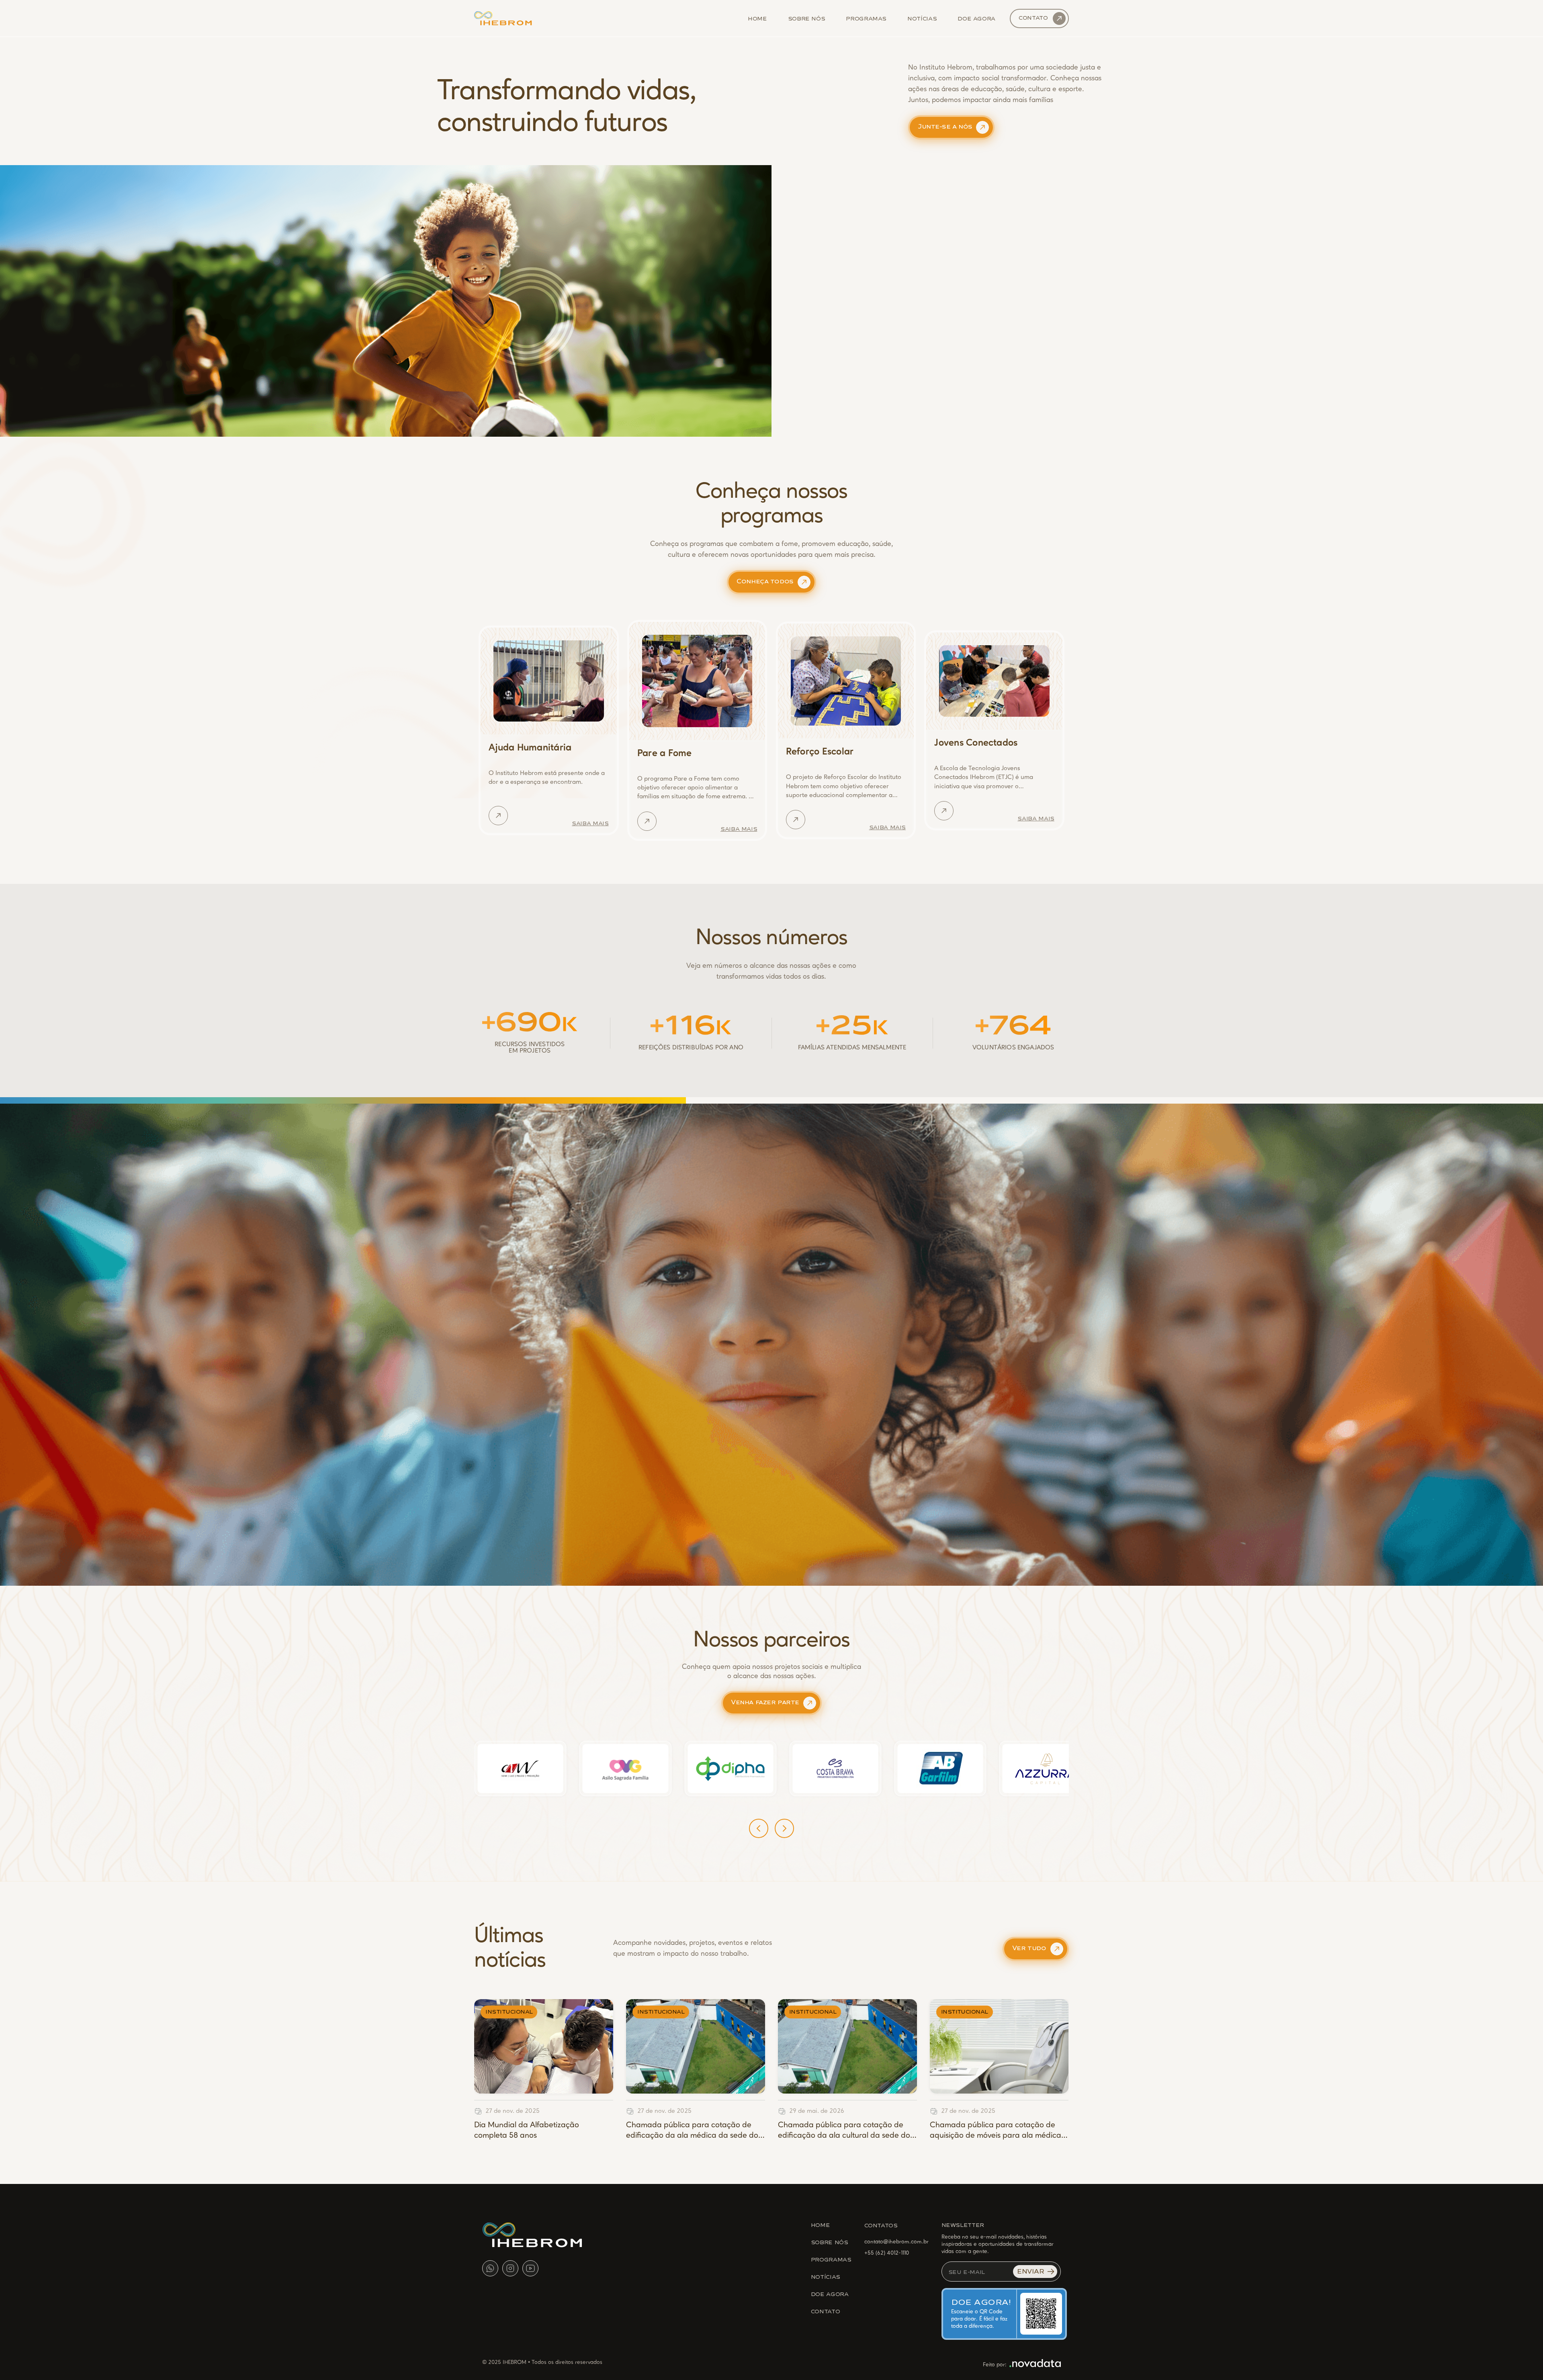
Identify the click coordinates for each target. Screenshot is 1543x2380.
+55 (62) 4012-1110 (887, 2253)
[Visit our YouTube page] (530, 2268)
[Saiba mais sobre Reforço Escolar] (796, 820)
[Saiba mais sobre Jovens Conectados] (944, 811)
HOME (821, 2225)
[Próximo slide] (784, 1828)
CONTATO (825, 2311)
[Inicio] (503, 18)
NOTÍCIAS (826, 2276)
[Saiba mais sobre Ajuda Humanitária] (498, 816)
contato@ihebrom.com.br (896, 2242)
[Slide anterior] (759, 1828)
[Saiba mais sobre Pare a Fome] (647, 821)
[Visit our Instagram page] (510, 2268)
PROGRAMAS (831, 2259)
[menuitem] (757, 18)
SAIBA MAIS (590, 823)
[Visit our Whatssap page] (490, 2268)
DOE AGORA (830, 2294)
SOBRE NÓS (830, 2242)
